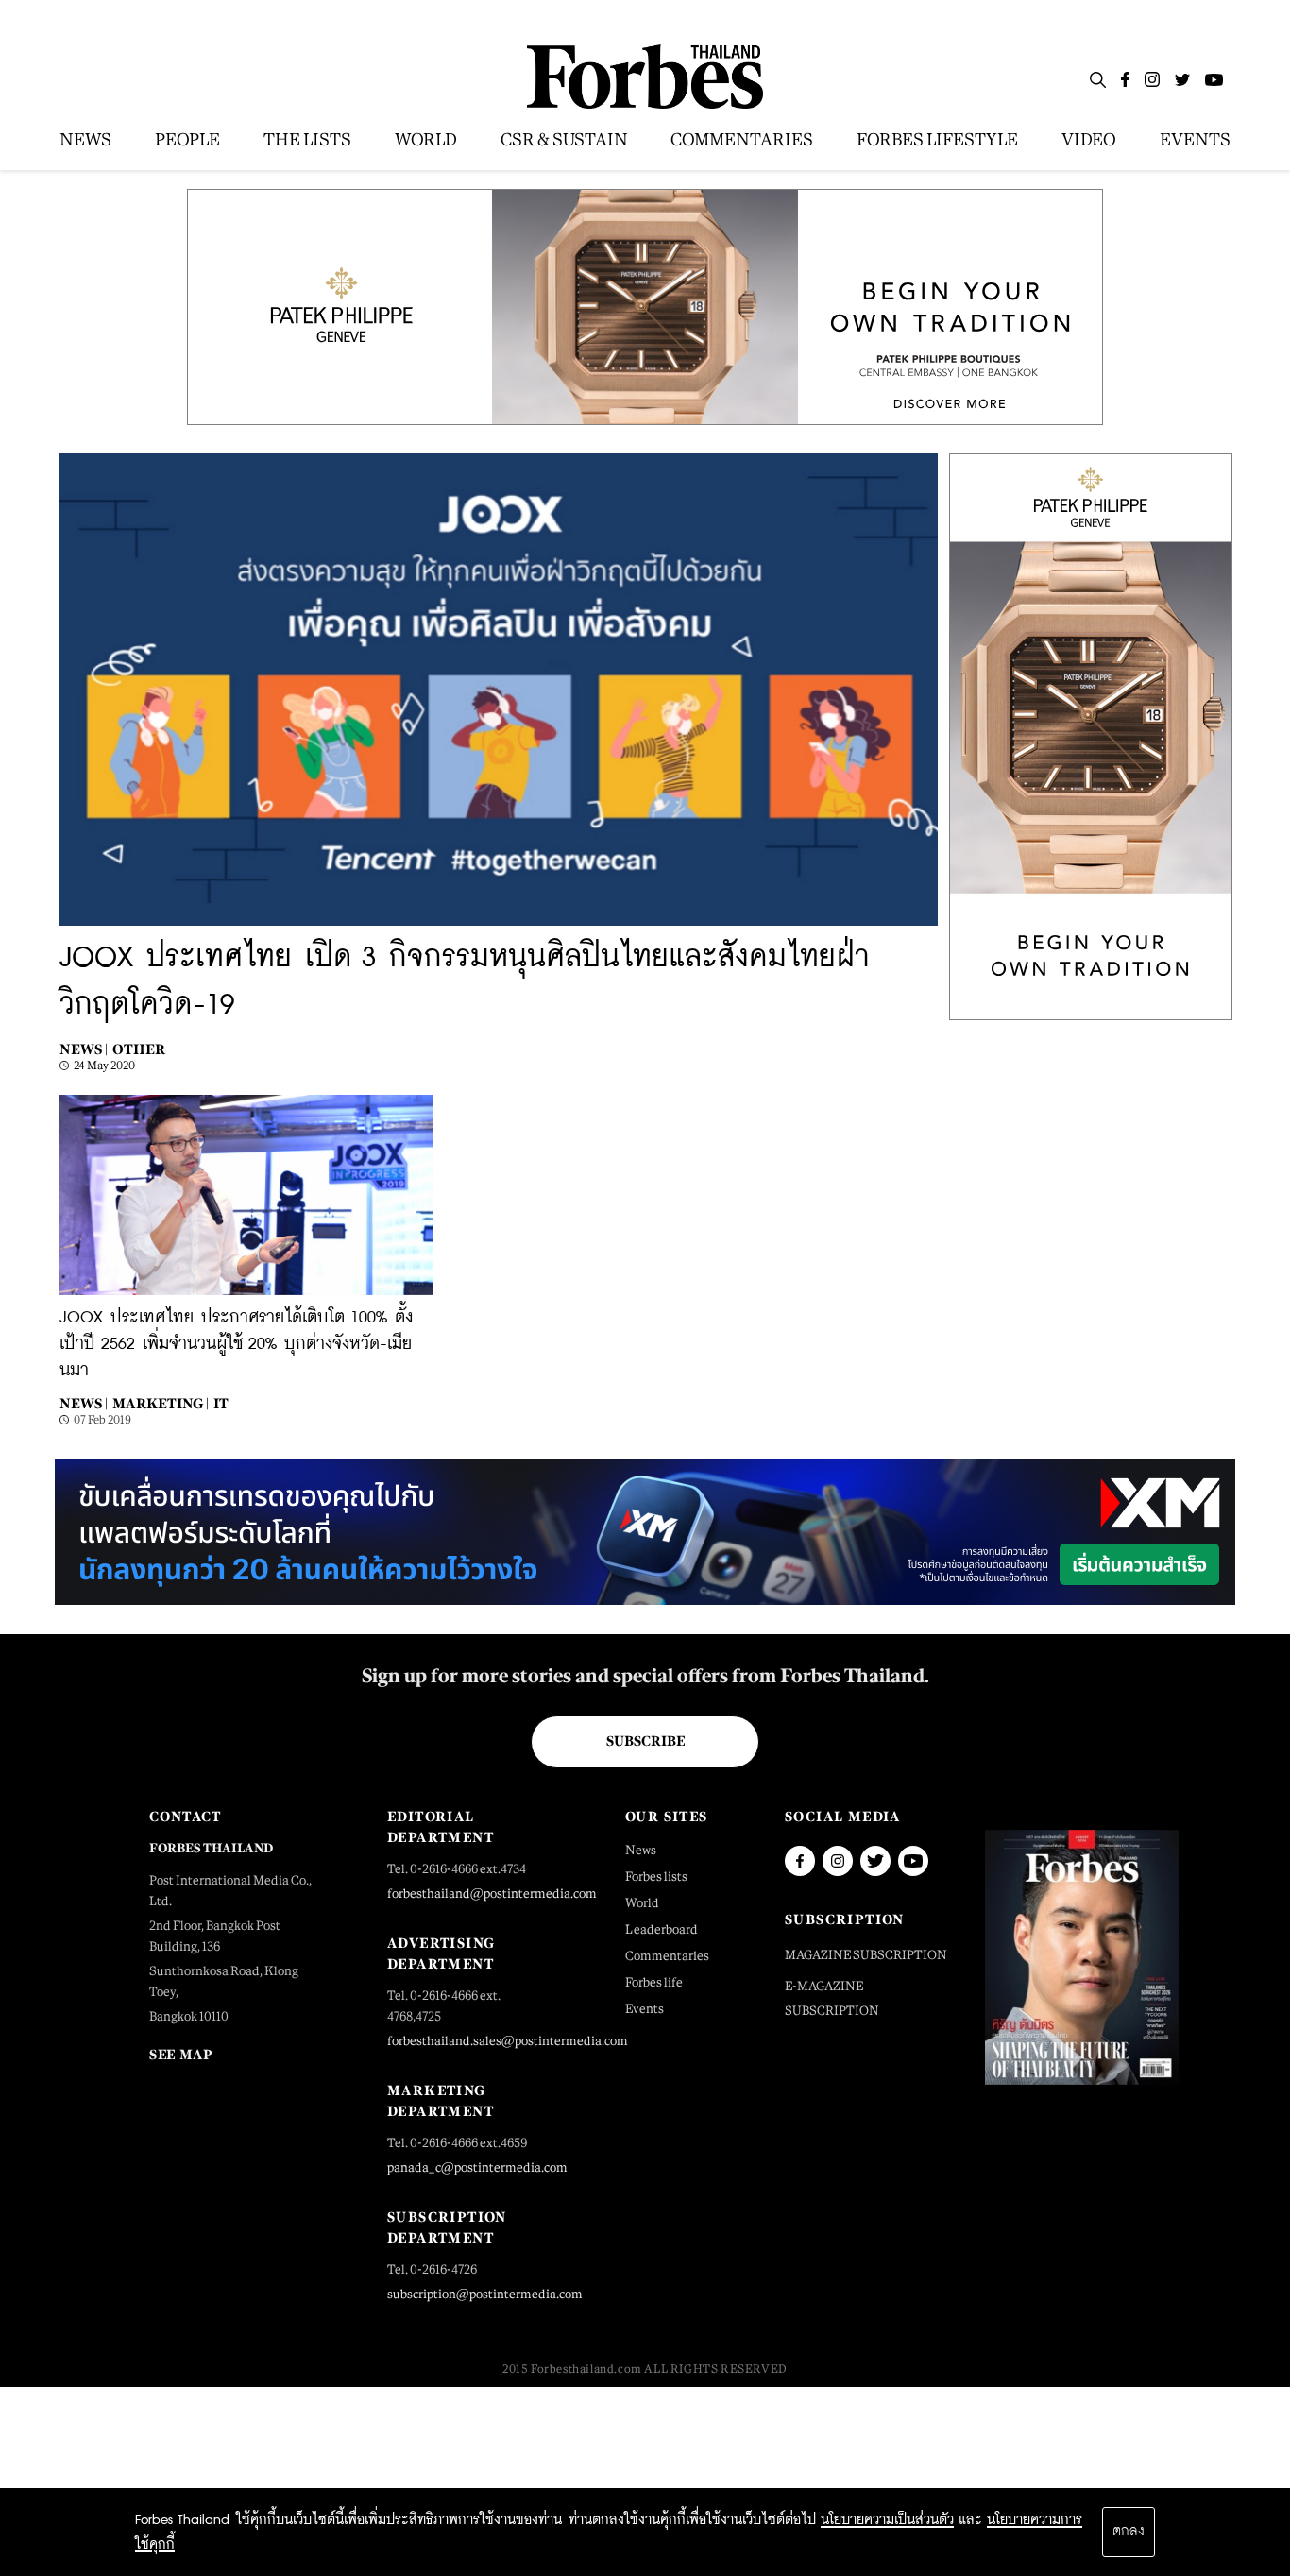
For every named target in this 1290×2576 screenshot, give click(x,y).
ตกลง (1129, 2532)
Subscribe (645, 1741)
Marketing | (161, 1403)
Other (139, 1049)
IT (221, 1403)
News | (84, 1049)
